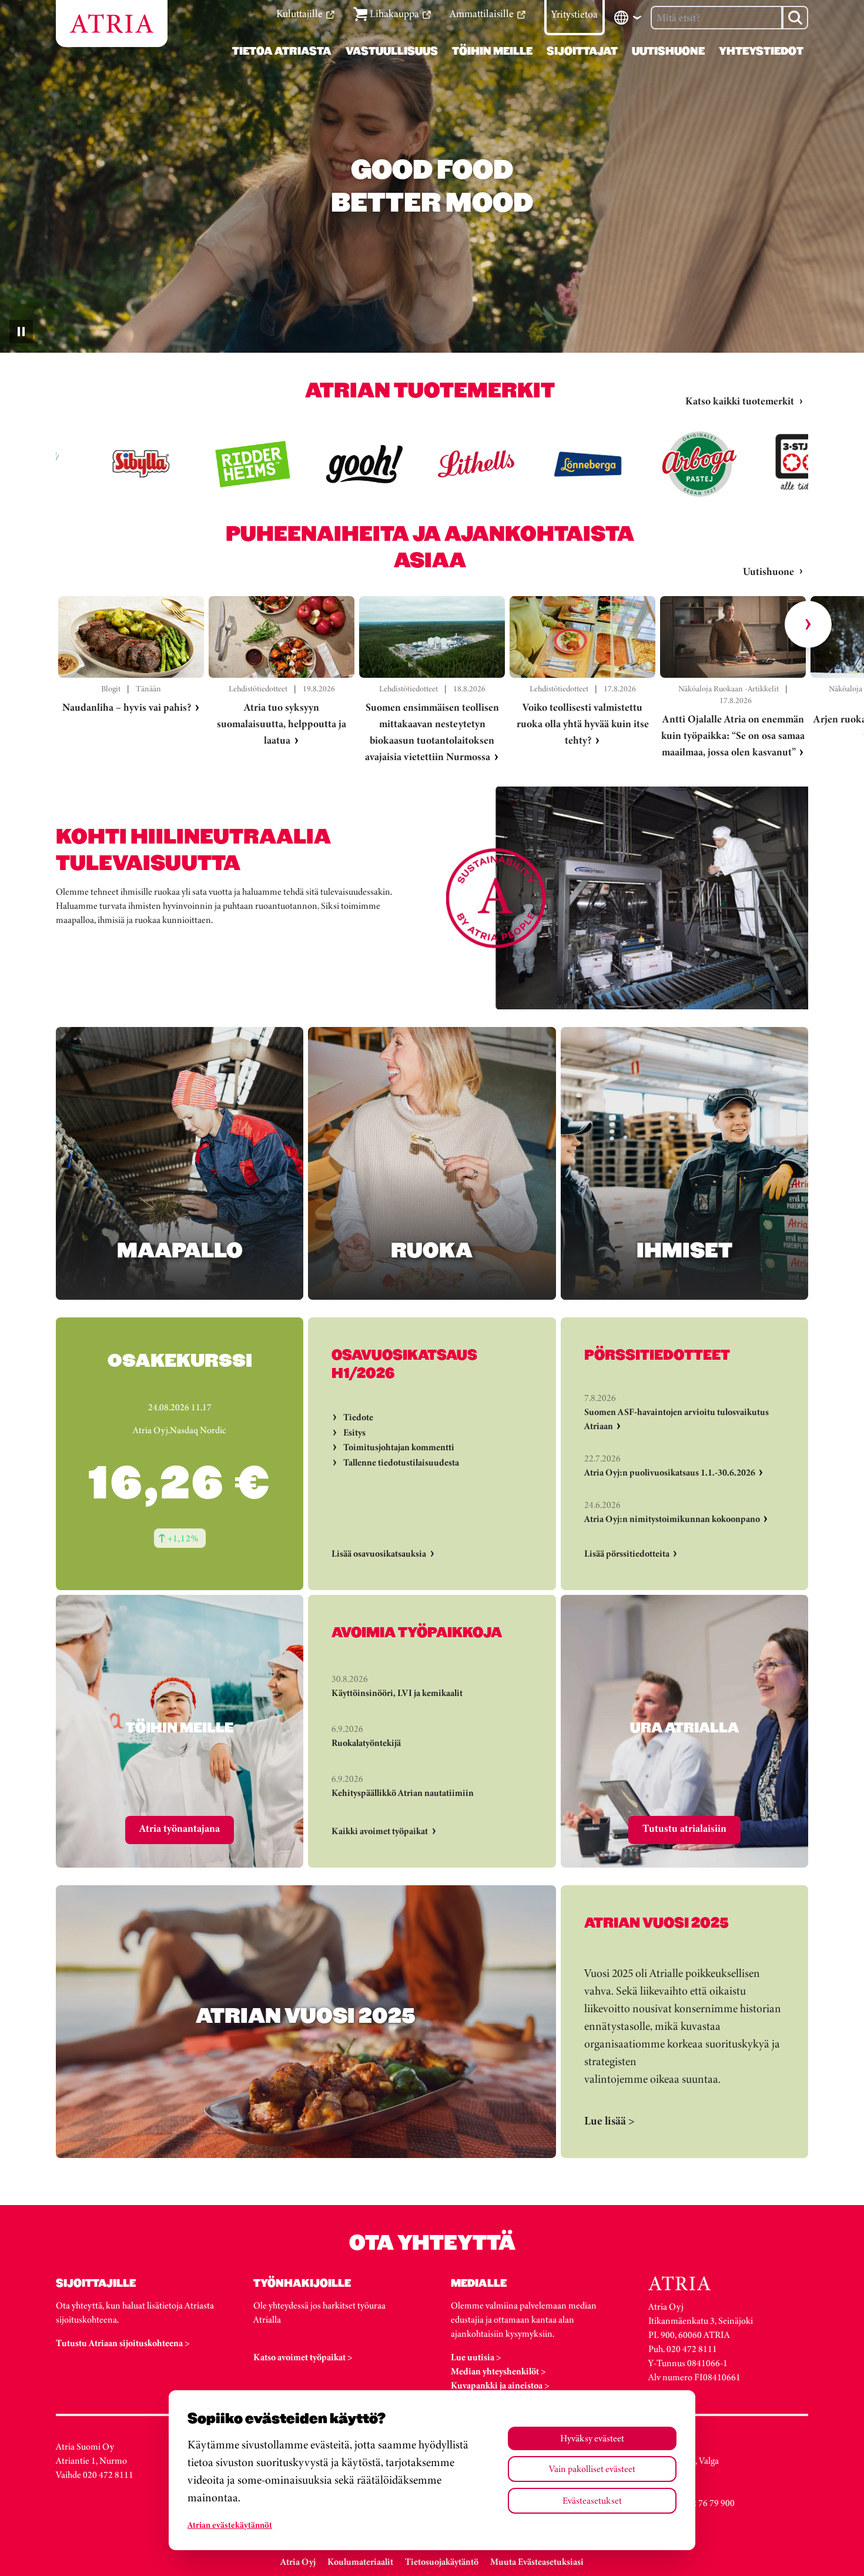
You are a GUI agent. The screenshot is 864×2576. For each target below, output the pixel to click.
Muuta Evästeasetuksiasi (537, 2562)
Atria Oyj (298, 2562)
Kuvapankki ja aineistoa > (500, 2385)
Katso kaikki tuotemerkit (740, 401)
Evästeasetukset (592, 2500)
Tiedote (358, 1417)
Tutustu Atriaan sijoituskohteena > (123, 2343)
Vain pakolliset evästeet (592, 2469)
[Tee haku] (795, 18)
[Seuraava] (808, 624)
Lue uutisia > (476, 2357)
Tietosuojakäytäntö (442, 2562)
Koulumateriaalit (360, 2562)
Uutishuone (768, 571)
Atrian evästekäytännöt (230, 2525)
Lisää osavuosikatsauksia (379, 1553)
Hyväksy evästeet (592, 2438)
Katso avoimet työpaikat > (303, 2357)
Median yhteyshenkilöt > (498, 2371)
